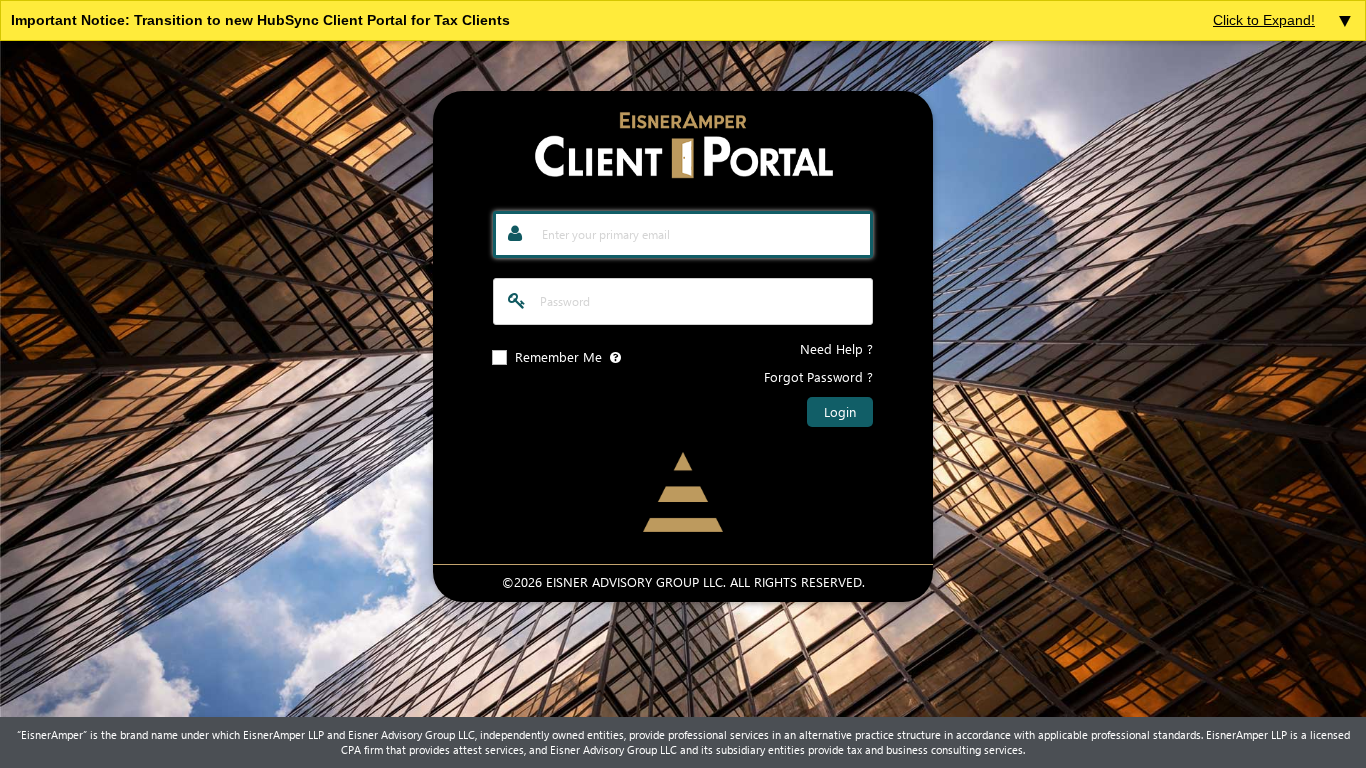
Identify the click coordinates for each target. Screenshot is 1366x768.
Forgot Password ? (818, 376)
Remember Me (558, 356)
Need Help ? (836, 348)
